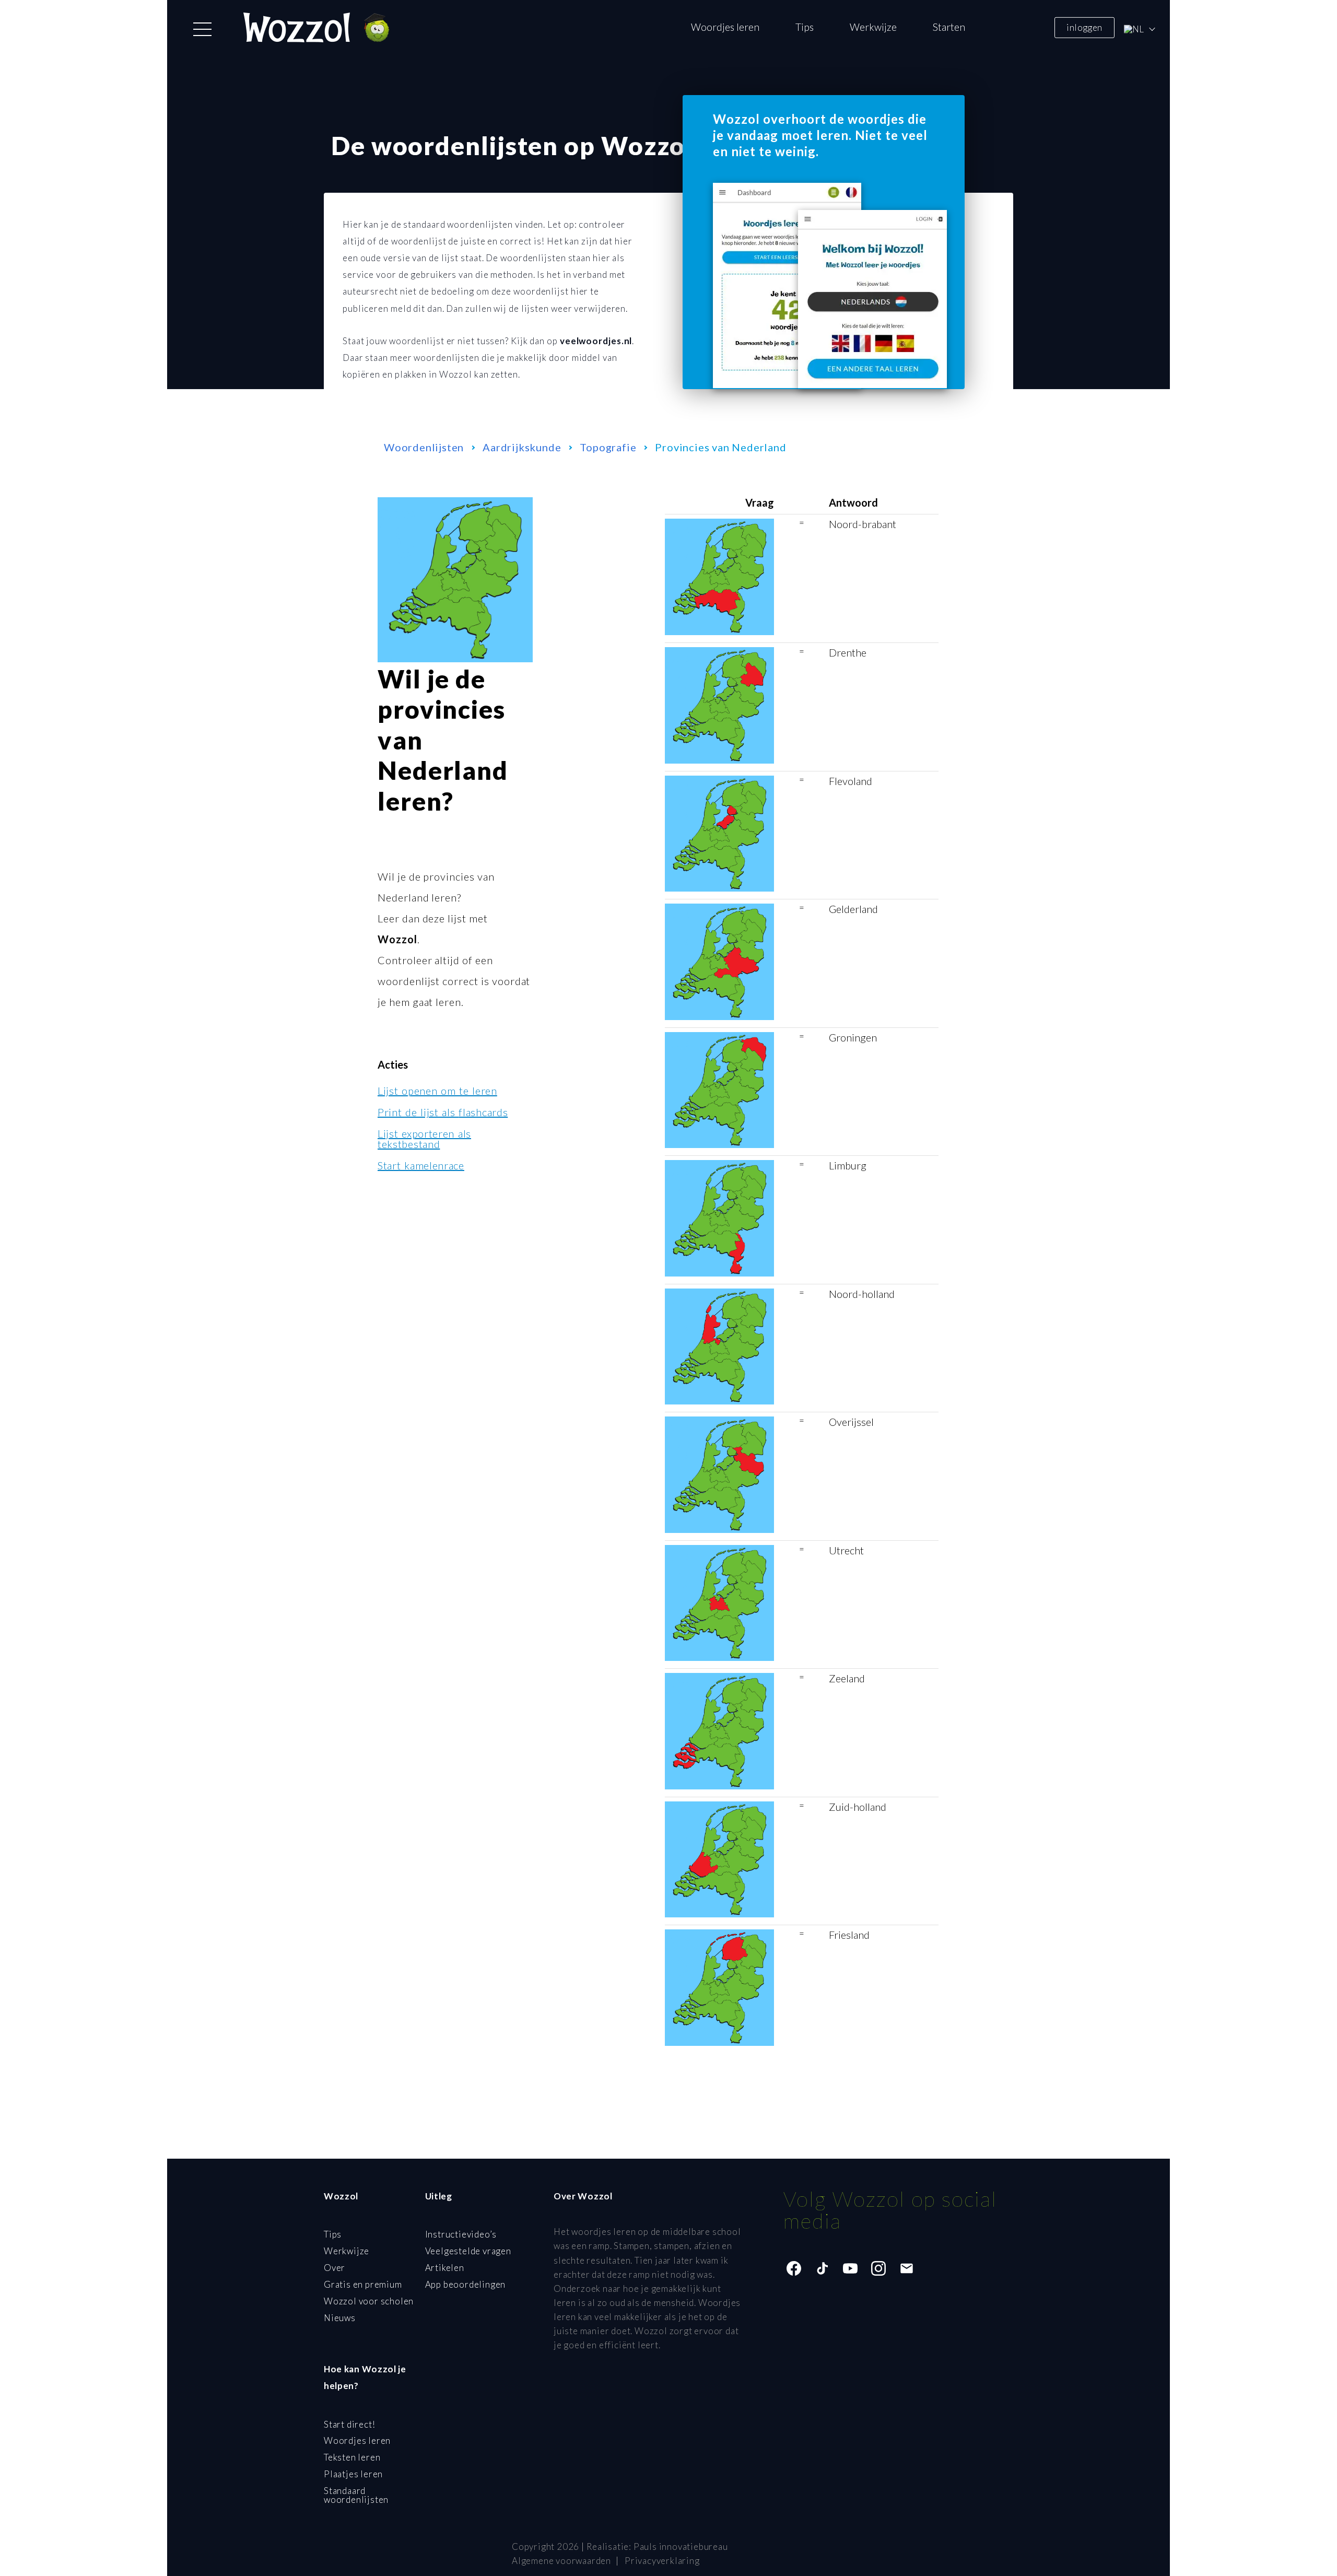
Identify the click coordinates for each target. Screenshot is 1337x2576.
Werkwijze (873, 27)
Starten (949, 27)
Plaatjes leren (353, 2474)
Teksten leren (352, 2457)
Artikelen (445, 2268)
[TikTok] (822, 2268)
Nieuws (340, 2318)
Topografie (608, 447)
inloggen (1084, 27)
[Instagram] (878, 2268)
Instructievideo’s (461, 2234)
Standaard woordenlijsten (356, 2495)
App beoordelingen (466, 2284)
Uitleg (439, 2196)
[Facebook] (794, 2268)
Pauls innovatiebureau (681, 2546)
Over (335, 2268)
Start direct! (349, 2424)
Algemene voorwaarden (561, 2561)
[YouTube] (850, 2268)
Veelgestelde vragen (468, 2251)
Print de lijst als (443, 1112)
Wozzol (397, 939)
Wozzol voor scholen (369, 2301)
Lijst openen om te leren (437, 1091)
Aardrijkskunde (522, 447)
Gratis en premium (363, 2284)
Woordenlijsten (424, 447)
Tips (805, 27)
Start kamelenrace (421, 1165)
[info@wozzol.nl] (907, 2268)
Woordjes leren (725, 27)
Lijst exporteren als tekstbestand (424, 1139)
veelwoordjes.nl (596, 341)
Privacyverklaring (662, 2561)
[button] (202, 29)
